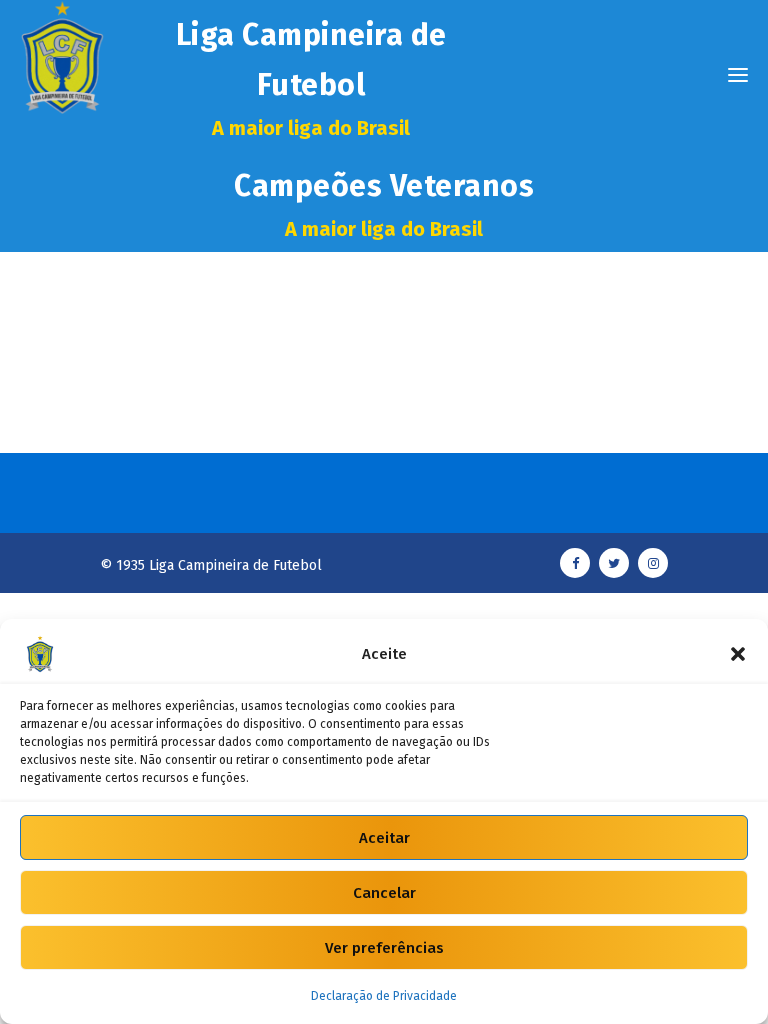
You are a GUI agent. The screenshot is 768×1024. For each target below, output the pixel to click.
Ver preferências (384, 948)
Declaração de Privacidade (384, 996)
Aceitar (384, 838)
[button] (738, 654)
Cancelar (384, 893)
